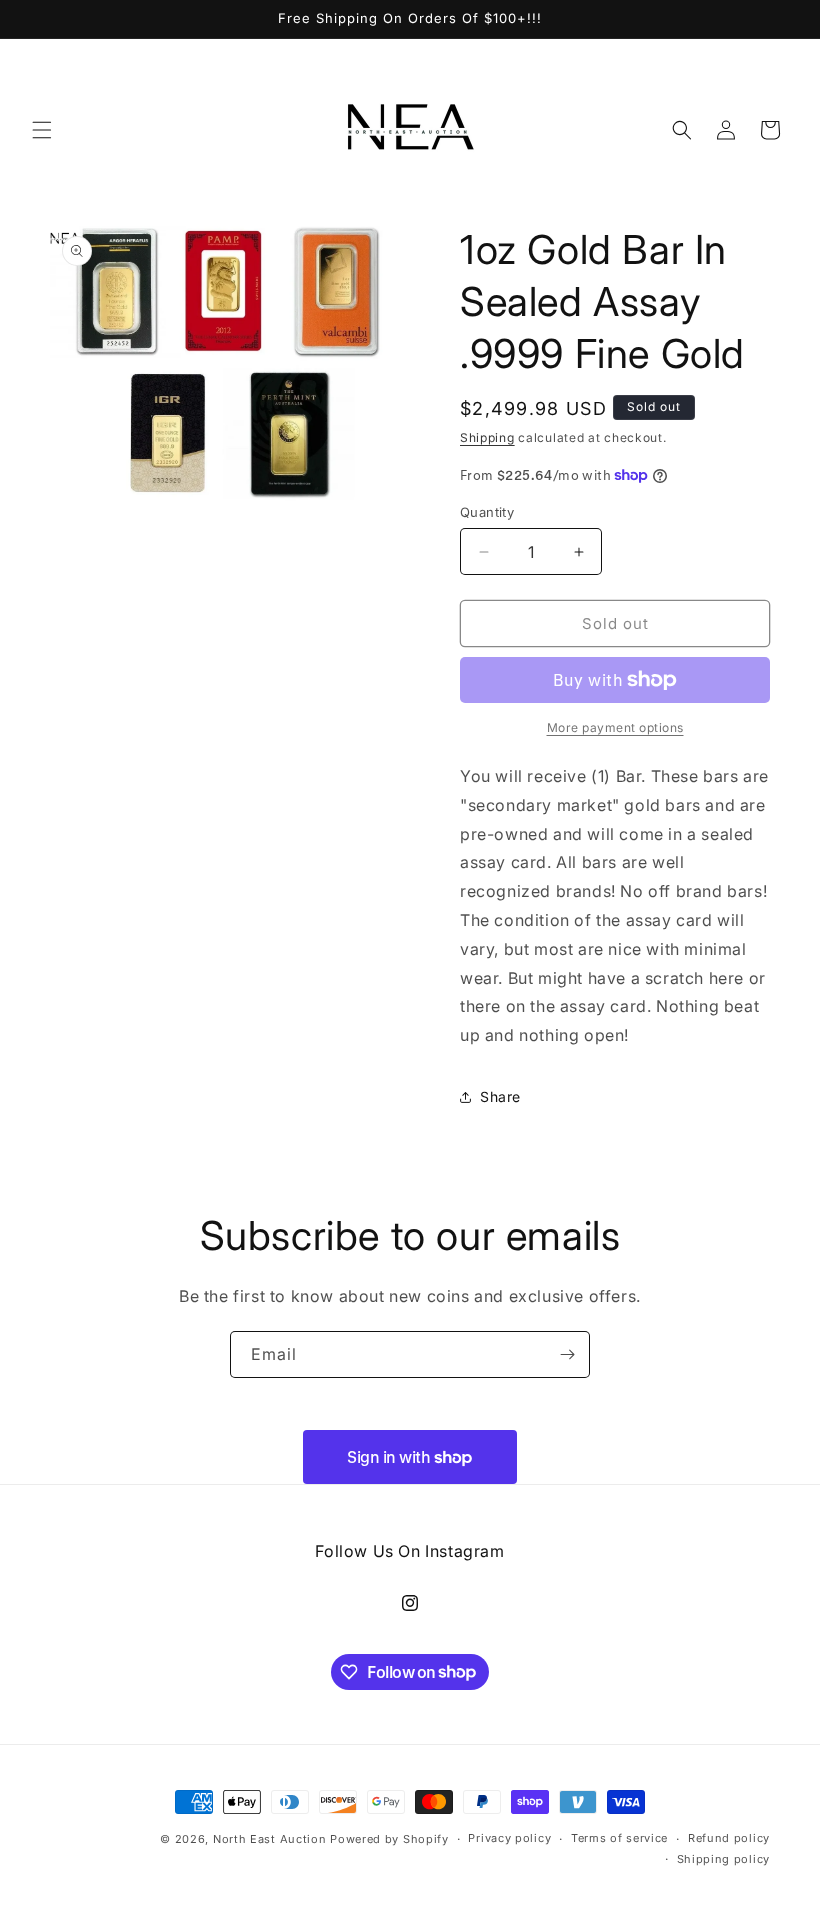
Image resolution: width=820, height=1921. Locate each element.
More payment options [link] (615, 727)
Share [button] (500, 1096)
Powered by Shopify (389, 1839)
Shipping (487, 437)
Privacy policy (509, 1838)
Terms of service (619, 1838)
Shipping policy (724, 1859)
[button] (42, 130)
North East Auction (270, 1839)
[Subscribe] (567, 1354)
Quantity (487, 512)
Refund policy (729, 1838)
